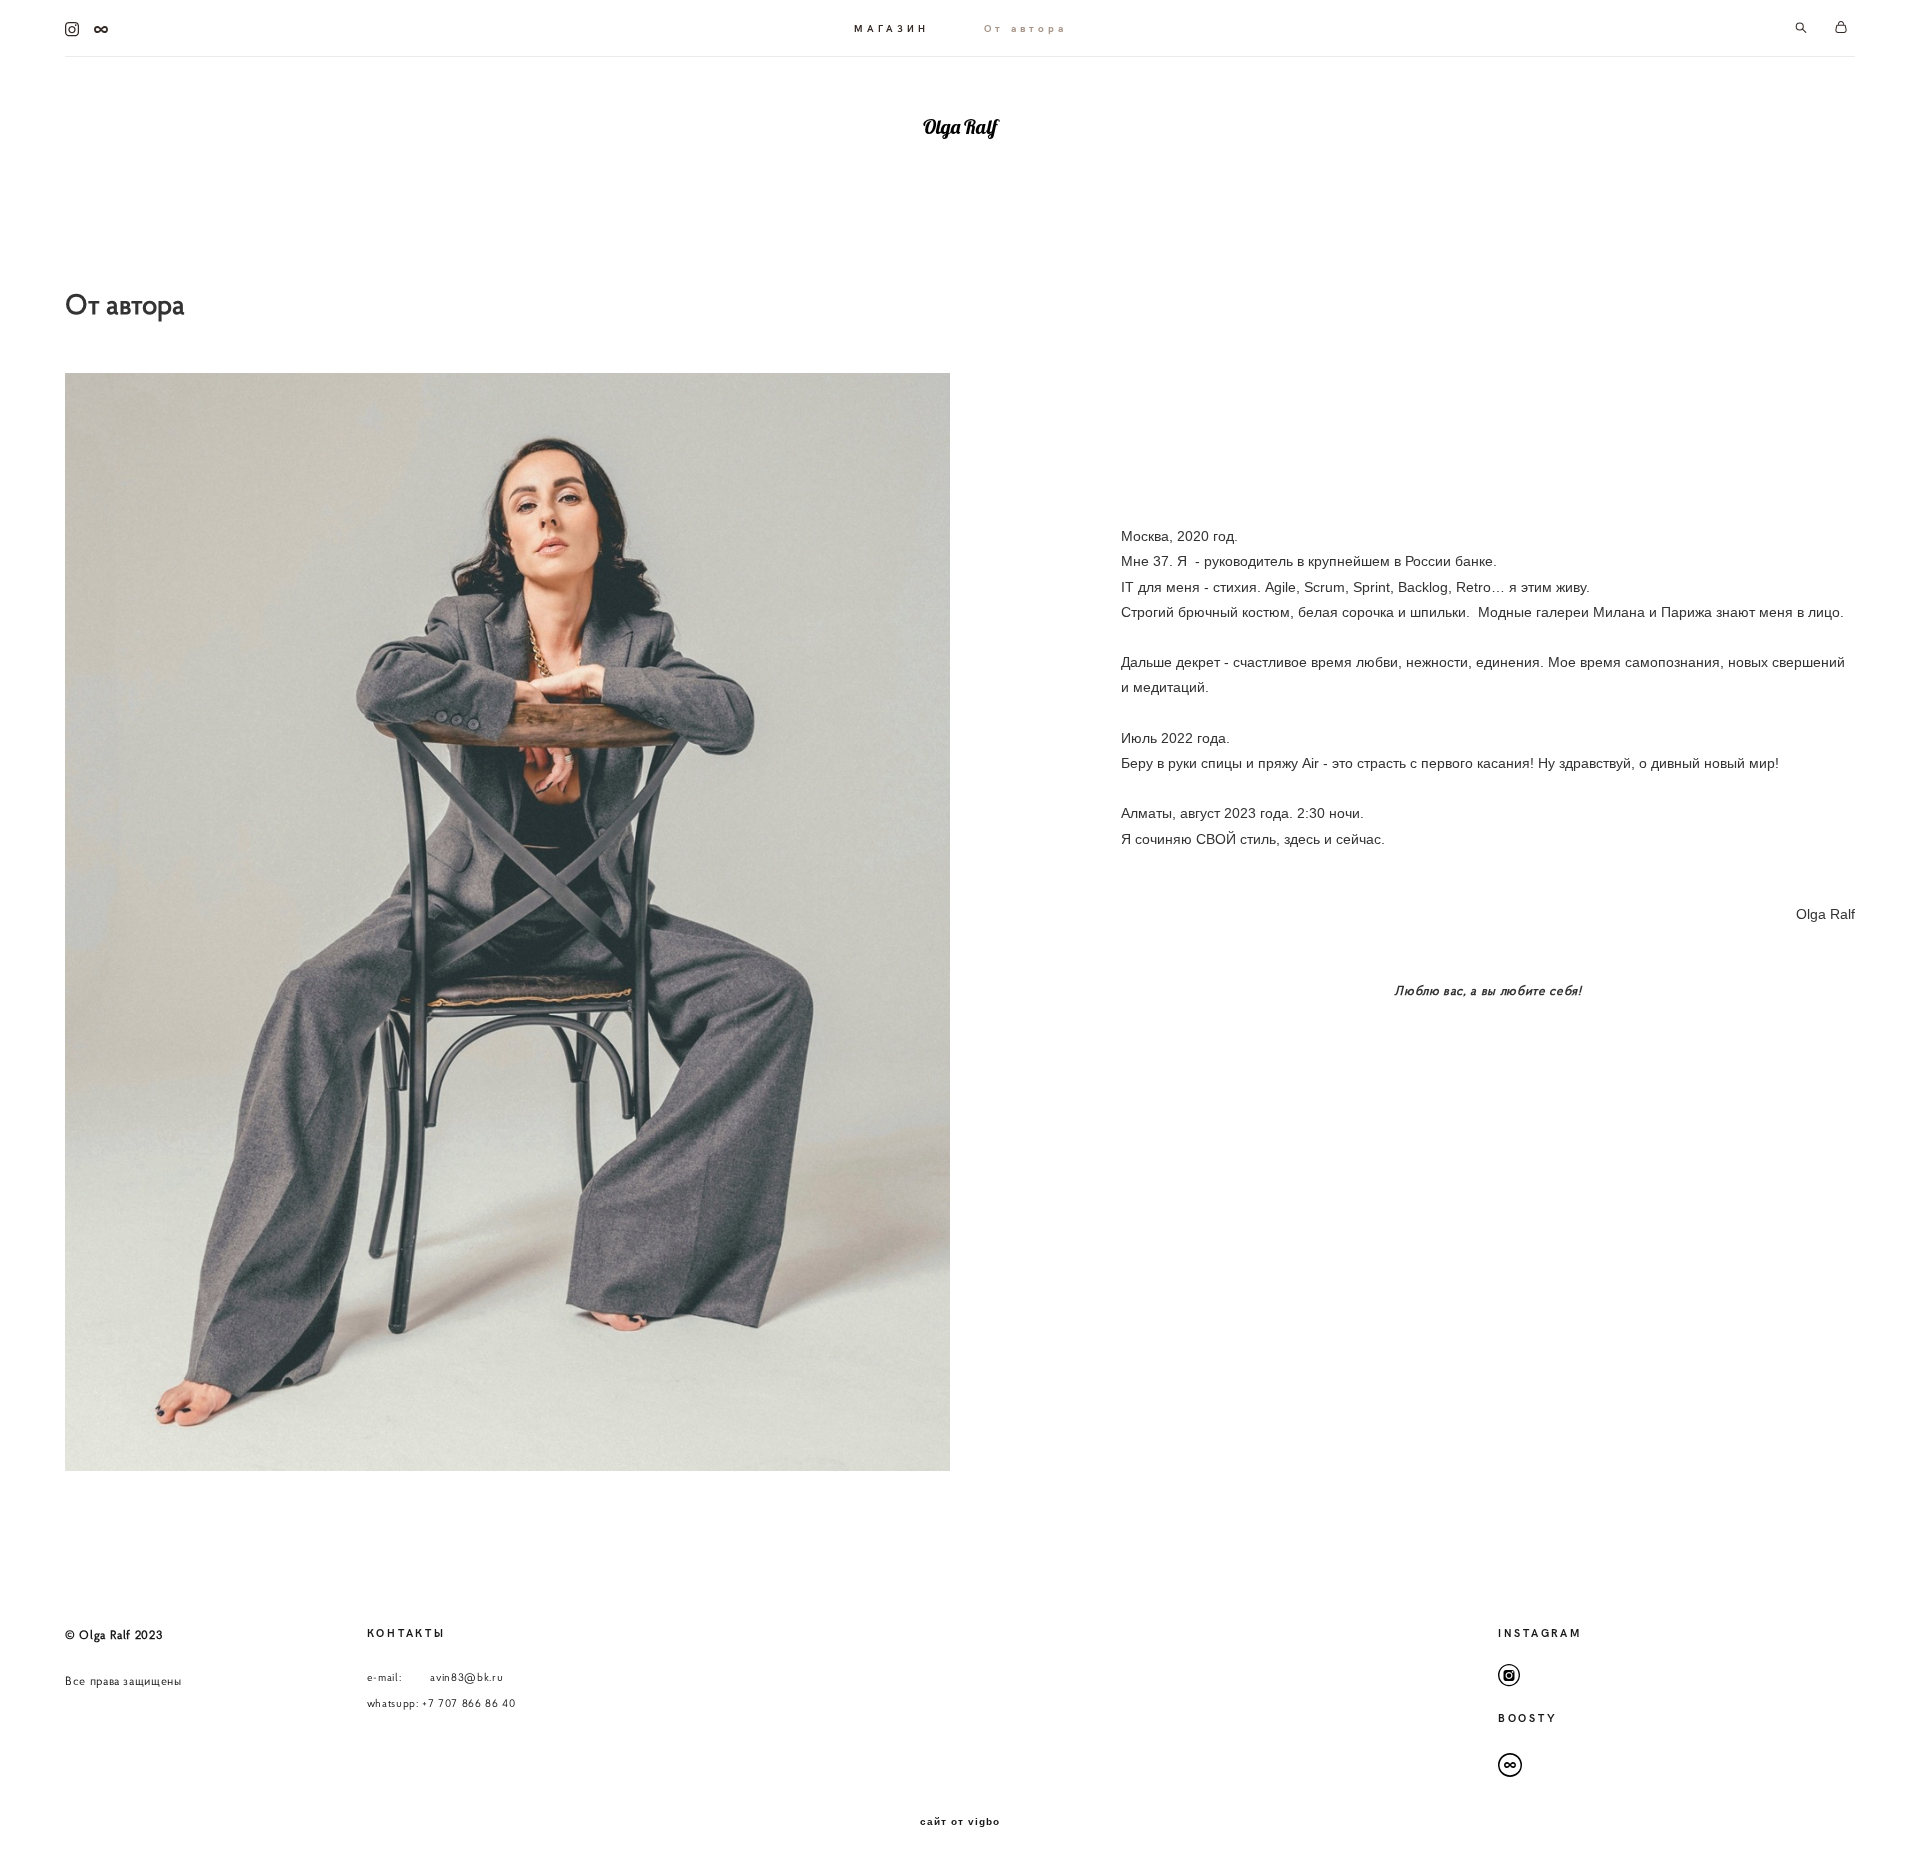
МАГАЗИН (891, 28)
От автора (1025, 28)
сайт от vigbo (960, 1822)
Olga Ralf (960, 127)
